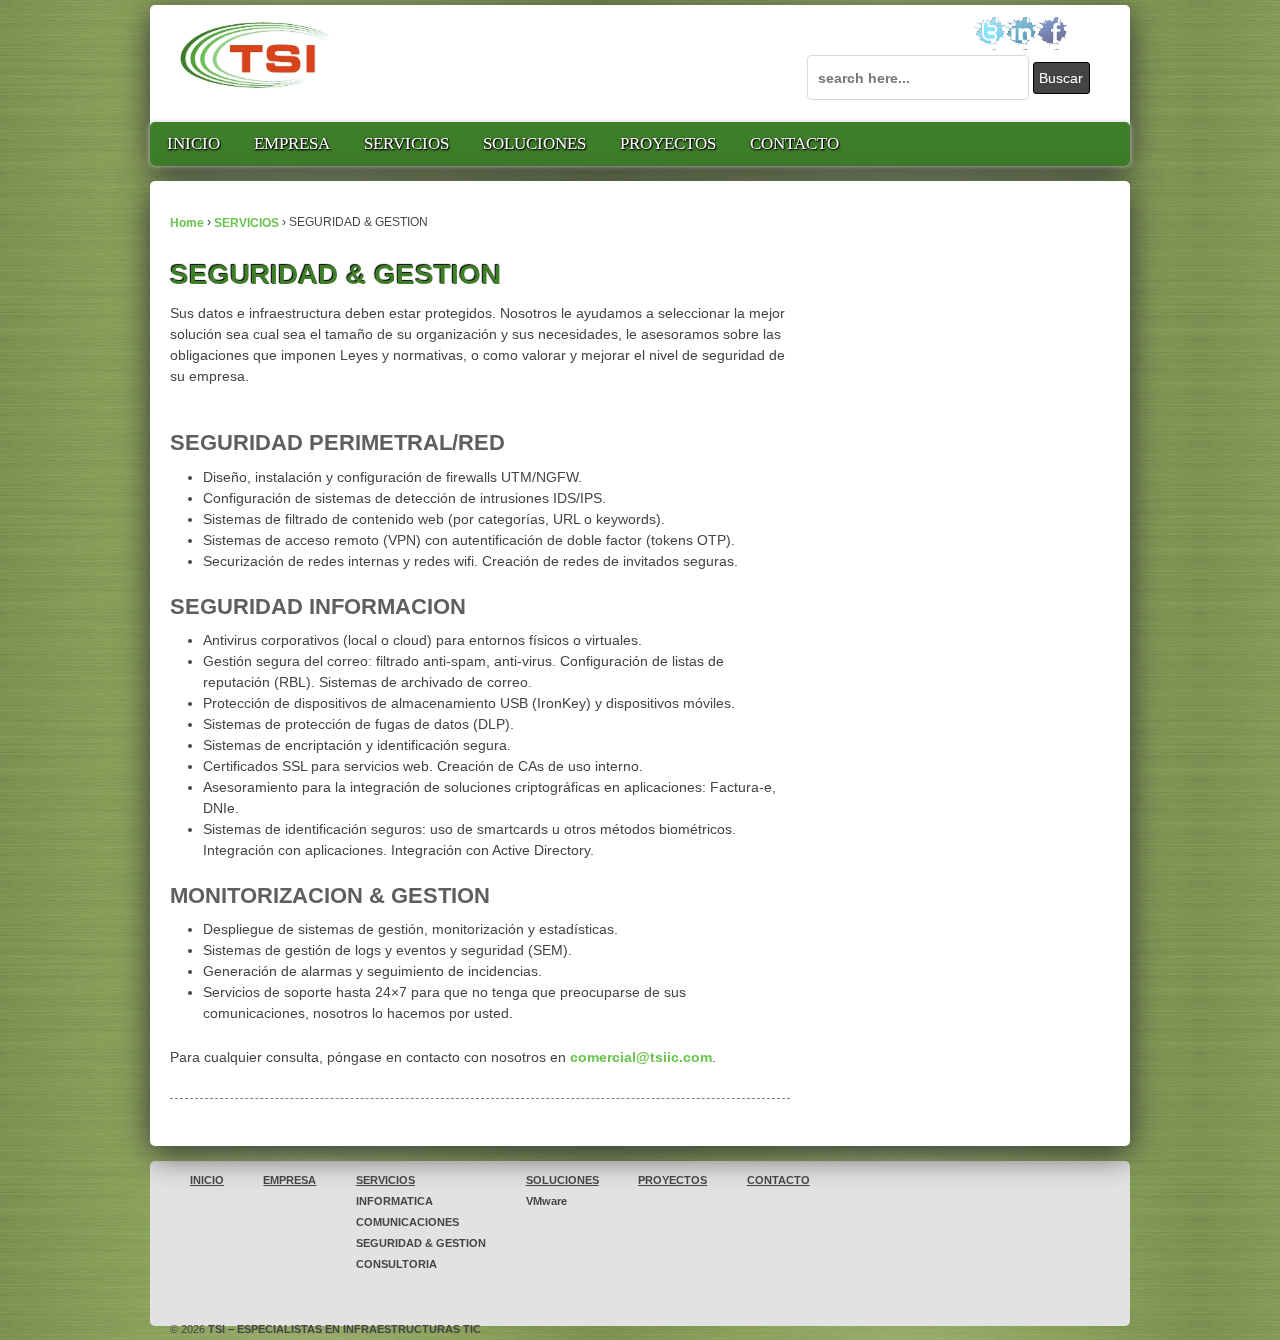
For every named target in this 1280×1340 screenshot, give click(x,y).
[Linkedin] (1020, 32)
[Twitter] (989, 32)
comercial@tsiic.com (641, 1057)
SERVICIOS (406, 143)
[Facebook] (1051, 32)
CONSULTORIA (396, 1264)
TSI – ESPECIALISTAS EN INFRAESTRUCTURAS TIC (343, 1329)
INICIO (193, 143)
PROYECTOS (668, 143)
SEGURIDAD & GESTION (421, 1243)
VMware (546, 1201)
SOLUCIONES (534, 143)
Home (187, 222)
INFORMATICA (394, 1201)
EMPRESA (292, 143)
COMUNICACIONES (407, 1222)
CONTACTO (794, 143)
